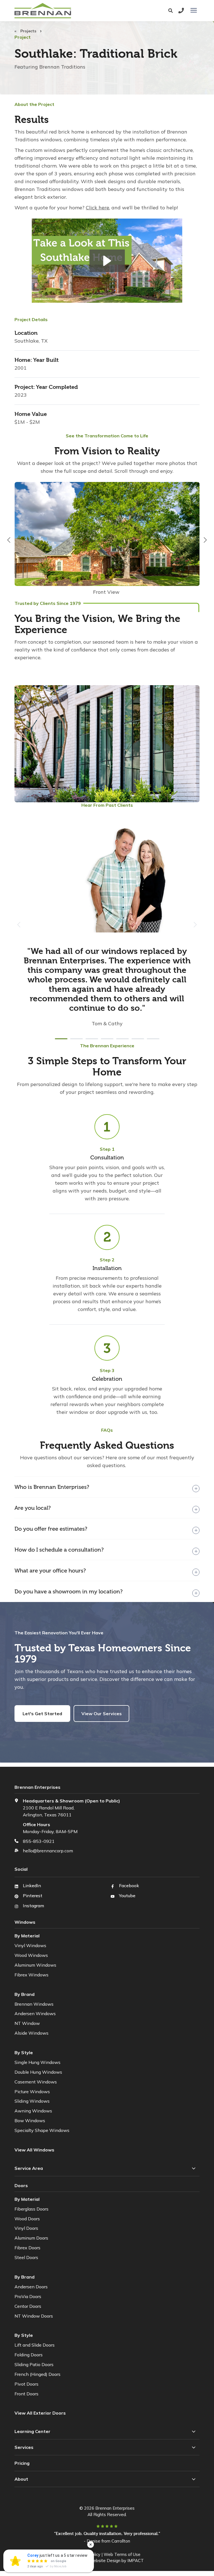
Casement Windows (36, 2082)
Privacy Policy (87, 2554)
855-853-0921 (39, 1841)
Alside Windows (31, 2033)
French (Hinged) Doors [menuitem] (37, 2374)
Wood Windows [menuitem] (31, 1955)
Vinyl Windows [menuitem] (30, 1945)
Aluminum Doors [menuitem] (31, 2238)
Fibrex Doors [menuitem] (27, 2248)
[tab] (61, 1039)
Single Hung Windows (37, 2062)
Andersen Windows (35, 2013)
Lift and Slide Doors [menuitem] (35, 2345)
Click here (98, 208)
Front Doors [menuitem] (26, 2394)
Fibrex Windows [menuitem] (31, 1975)
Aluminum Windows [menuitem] (35, 1965)
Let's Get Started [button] (42, 1714)
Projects (29, 31)
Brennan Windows (34, 2004)
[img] (107, 540)
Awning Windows (33, 2111)
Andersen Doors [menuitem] (31, 2287)
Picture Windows (32, 2092)
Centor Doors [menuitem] (28, 2306)
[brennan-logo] (67, 11)
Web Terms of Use (122, 2554)
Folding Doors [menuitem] (29, 2355)
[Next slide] (205, 540)
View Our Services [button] (102, 1714)
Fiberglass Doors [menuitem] (31, 2209)
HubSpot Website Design (95, 2561)
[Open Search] (172, 11)
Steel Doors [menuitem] (26, 2257)
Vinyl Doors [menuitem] (26, 2228)
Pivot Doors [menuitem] (26, 2384)
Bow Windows (30, 2121)
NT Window (27, 2023)
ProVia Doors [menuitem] (28, 2296)
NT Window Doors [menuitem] (34, 2316)
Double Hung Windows (38, 2072)
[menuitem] (41, 2413)
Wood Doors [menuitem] (27, 2219)
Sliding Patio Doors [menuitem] (34, 2364)
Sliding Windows (32, 2101)
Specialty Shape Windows (42, 2130)
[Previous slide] (9, 540)
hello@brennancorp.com (48, 1851)
